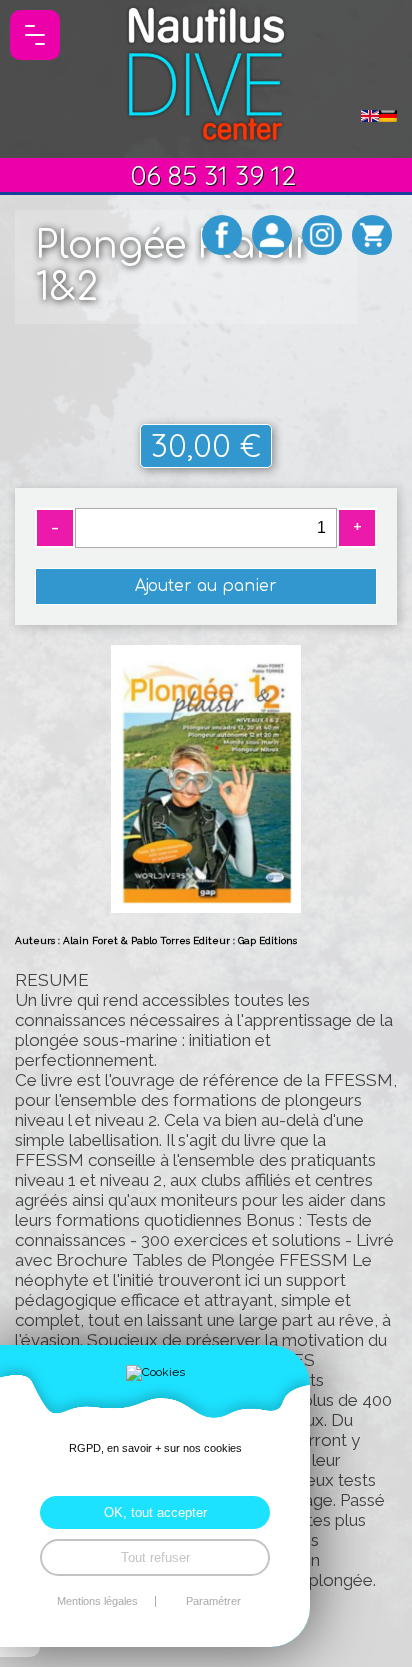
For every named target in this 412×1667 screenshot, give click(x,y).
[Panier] (372, 235)
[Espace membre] (272, 235)
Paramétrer (213, 1601)
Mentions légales (97, 1601)
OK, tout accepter (155, 1512)
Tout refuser (155, 1557)
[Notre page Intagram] (322, 235)
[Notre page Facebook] (222, 235)
